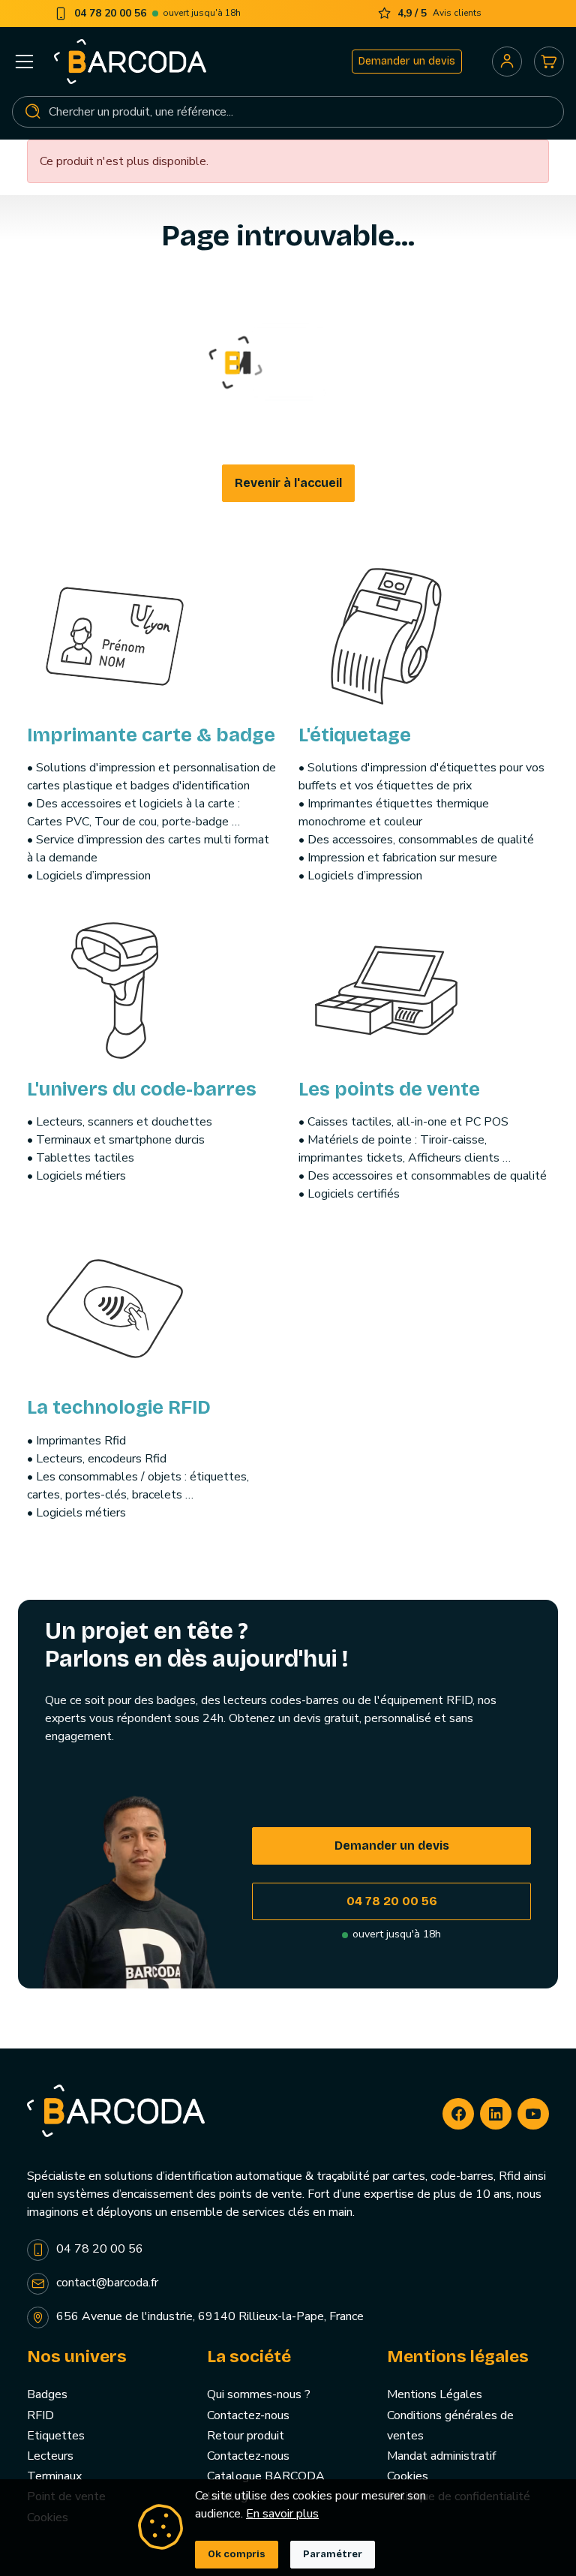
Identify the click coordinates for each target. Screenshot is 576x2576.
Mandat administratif (441, 2456)
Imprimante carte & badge (151, 735)
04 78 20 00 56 (392, 1901)
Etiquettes (56, 2436)
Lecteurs (50, 2456)
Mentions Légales (435, 2394)
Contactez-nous (248, 2415)
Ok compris (237, 2554)
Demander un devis (407, 61)
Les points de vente (389, 1089)
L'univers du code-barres (142, 1089)
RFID (40, 2415)
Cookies (408, 2476)
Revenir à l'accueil (288, 483)
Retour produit (246, 2436)
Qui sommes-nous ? (259, 2394)
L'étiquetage (355, 735)
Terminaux (54, 2476)
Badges (47, 2394)
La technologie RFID (119, 1407)
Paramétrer (333, 2554)
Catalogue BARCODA (266, 2476)
